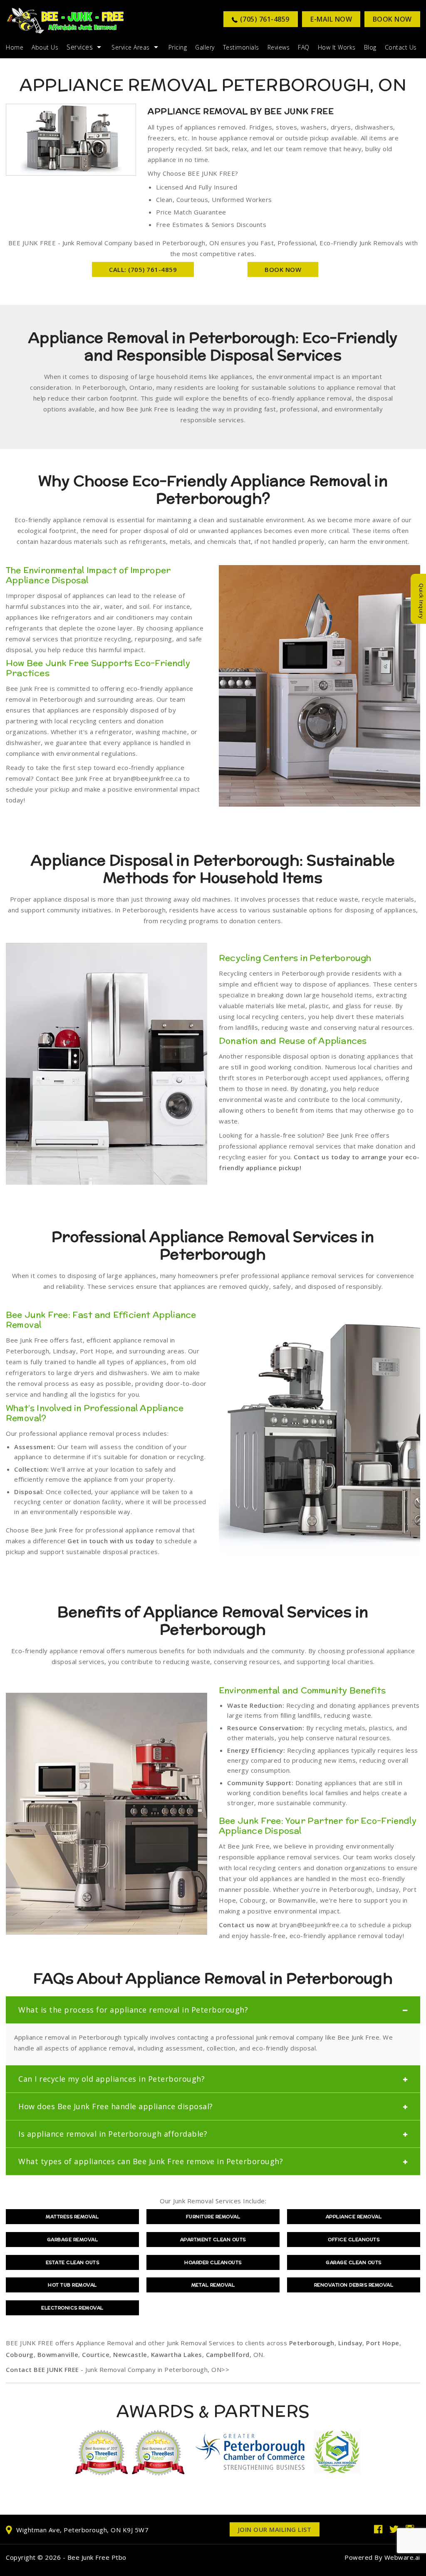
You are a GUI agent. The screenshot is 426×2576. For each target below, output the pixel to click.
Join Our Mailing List (275, 2529)
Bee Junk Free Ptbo (97, 2557)
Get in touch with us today (111, 1541)
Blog (370, 47)
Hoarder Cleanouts (213, 2262)
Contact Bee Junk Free (70, 778)
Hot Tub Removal (72, 2285)
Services (80, 47)
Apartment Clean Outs (213, 2240)
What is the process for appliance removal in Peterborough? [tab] (133, 2010)
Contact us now (244, 1925)
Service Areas (131, 47)
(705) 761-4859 (265, 19)
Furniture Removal (213, 2217)
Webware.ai (402, 2557)
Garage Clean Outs (354, 2262)
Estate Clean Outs (73, 2262)
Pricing (178, 47)
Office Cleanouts (354, 2240)
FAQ (304, 47)
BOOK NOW (283, 269)
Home (15, 47)
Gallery (205, 47)
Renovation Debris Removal (354, 2285)
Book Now (392, 19)
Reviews (279, 47)
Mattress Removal (72, 2217)
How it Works (337, 47)
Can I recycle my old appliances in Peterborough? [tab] (111, 2079)
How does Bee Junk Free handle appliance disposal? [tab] (116, 2106)
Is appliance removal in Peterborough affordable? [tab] (113, 2134)
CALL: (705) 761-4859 (143, 269)
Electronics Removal (72, 2308)
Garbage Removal (73, 2240)
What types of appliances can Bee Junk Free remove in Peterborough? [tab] (151, 2161)
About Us (45, 47)
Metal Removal (213, 2285)
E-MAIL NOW (331, 19)
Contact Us (401, 47)
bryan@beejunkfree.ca (147, 778)
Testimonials (241, 47)
